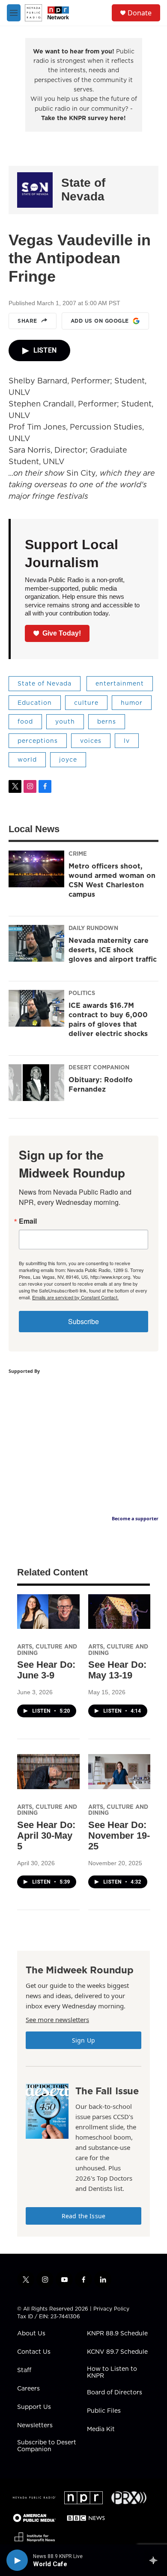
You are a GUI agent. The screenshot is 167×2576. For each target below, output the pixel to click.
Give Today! (62, 633)
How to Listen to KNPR (112, 2373)
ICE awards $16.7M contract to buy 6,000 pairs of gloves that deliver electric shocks (108, 1019)
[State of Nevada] (35, 190)
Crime (78, 854)
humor (132, 703)
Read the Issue (83, 2216)
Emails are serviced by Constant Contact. (75, 1297)
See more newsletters (57, 2020)
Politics (82, 993)
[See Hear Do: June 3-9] (48, 1612)
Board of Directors (115, 2393)
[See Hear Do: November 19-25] (119, 1771)
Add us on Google (100, 321)
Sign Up (83, 2040)
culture (86, 703)
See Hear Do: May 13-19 (117, 1670)
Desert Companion (99, 1067)
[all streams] (156, 2560)
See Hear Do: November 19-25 (119, 1836)
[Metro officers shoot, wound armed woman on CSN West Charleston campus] (36, 869)
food (25, 721)
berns (107, 721)
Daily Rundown (93, 928)
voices (91, 741)
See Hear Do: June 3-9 (46, 1670)
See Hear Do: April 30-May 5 (46, 1836)
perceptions (38, 741)
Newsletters (35, 2426)
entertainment (120, 683)
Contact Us (34, 2352)
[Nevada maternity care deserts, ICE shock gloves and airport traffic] (36, 943)
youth (65, 721)
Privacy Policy (111, 2309)
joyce (68, 760)
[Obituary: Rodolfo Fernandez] (36, 1083)
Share (27, 321)
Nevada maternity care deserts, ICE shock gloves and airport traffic (113, 950)
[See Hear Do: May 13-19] (119, 1612)
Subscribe (83, 1321)
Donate (140, 13)
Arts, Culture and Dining (47, 1650)
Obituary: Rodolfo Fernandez (101, 1084)
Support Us (34, 2407)
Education (35, 703)
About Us (31, 2334)
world (27, 760)
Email (28, 1221)
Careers (28, 2389)
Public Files (104, 2411)
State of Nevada (83, 190)
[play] (17, 2560)
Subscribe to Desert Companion (47, 2446)
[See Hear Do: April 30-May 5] (48, 1771)
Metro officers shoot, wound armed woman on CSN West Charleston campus (112, 880)
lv (127, 741)
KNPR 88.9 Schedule (117, 2334)
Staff (24, 2370)
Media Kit (101, 2429)
